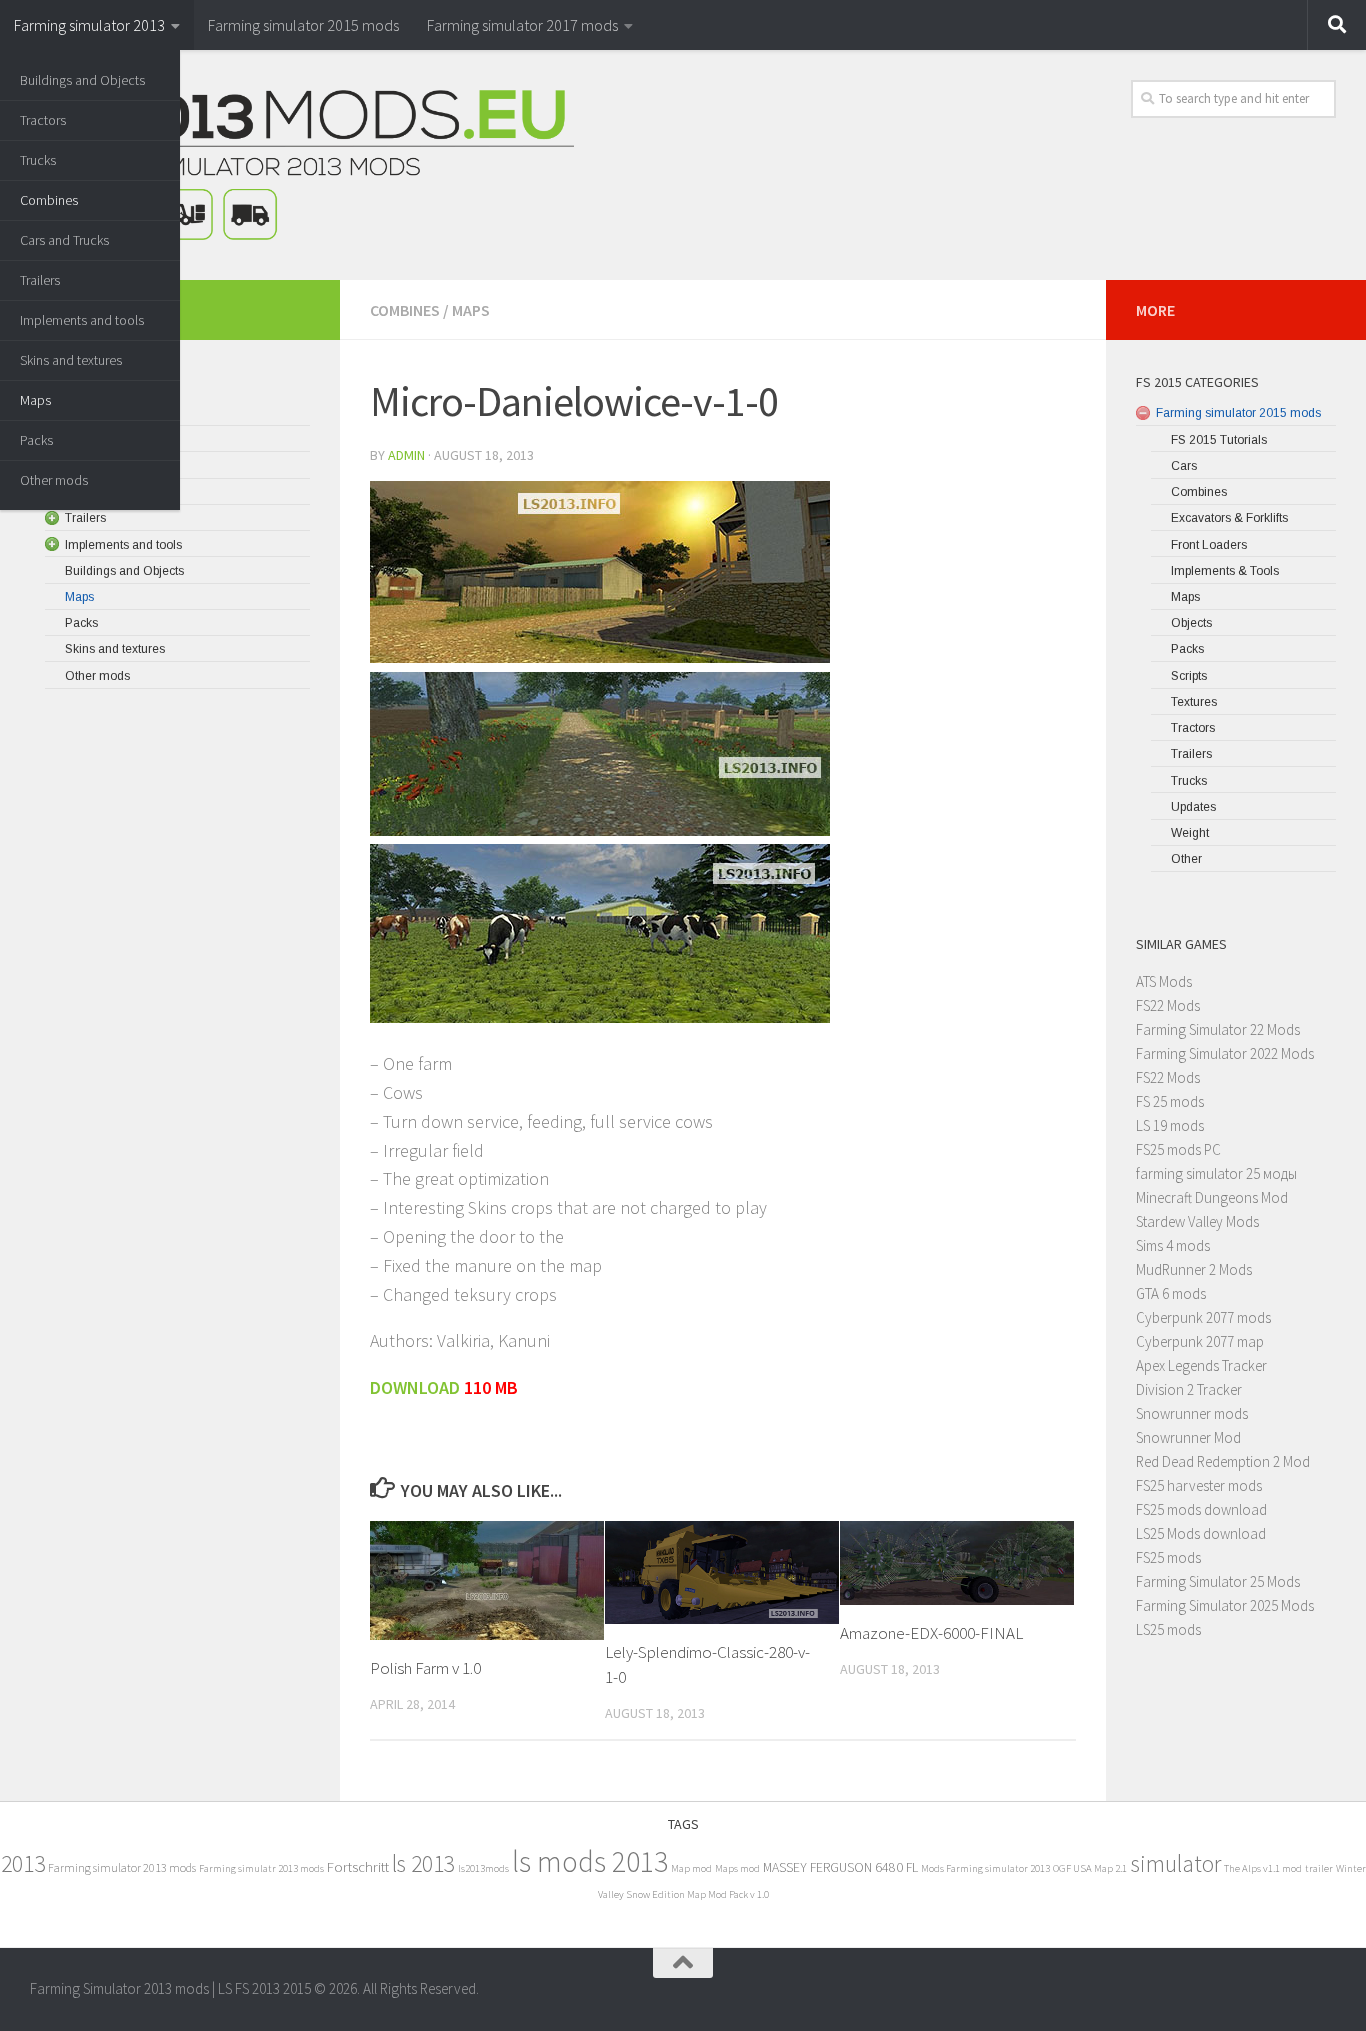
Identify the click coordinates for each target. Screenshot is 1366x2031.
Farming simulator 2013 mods (122, 1867)
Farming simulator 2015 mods (303, 25)
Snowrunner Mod (1188, 1437)
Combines (49, 200)
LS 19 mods (1170, 1125)
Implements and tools (82, 320)
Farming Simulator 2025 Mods (1225, 1605)
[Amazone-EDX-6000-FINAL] (957, 1563)
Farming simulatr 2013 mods (261, 1868)
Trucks (38, 160)
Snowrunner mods (1192, 1413)
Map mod (691, 1868)
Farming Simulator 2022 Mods (1225, 1053)
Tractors (43, 120)
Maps (35, 400)
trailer (1319, 1868)
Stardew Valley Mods (1197, 1221)
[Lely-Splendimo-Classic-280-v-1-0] (722, 1572)
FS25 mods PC (1178, 1149)
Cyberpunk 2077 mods (1203, 1317)
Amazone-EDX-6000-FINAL (931, 1633)
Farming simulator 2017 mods (522, 25)
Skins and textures (71, 360)
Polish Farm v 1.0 (425, 1668)
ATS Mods (1164, 981)
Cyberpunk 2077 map (1200, 1341)
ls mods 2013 (590, 1861)
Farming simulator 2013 (89, 25)
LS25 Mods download (1201, 1533)
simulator (1175, 1863)
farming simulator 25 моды (1216, 1173)
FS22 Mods (1168, 1005)
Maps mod (737, 1868)
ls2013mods (483, 1868)
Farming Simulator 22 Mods (1218, 1029)
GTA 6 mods (1171, 1293)
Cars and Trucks (64, 240)
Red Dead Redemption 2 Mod (1223, 1461)
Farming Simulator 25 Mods (1218, 1581)
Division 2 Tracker (1189, 1389)
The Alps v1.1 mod (1263, 1868)
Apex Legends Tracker (1201, 1365)
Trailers (40, 280)
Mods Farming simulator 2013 (985, 1868)
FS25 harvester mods (1199, 1485)
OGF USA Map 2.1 (1090, 1868)
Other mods (54, 480)
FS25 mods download (1201, 1509)
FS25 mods (1168, 1557)
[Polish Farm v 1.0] (487, 1580)
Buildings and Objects (82, 80)
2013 (23, 1863)
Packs (36, 440)
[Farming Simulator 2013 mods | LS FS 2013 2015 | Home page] (302, 165)
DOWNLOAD (417, 1387)
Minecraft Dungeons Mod (1212, 1197)
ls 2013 (423, 1863)
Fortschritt (358, 1866)
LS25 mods (1168, 1629)
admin (406, 455)
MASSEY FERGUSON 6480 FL (840, 1867)
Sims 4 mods (1173, 1245)
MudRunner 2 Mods (1194, 1269)
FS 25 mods (1170, 1101)
